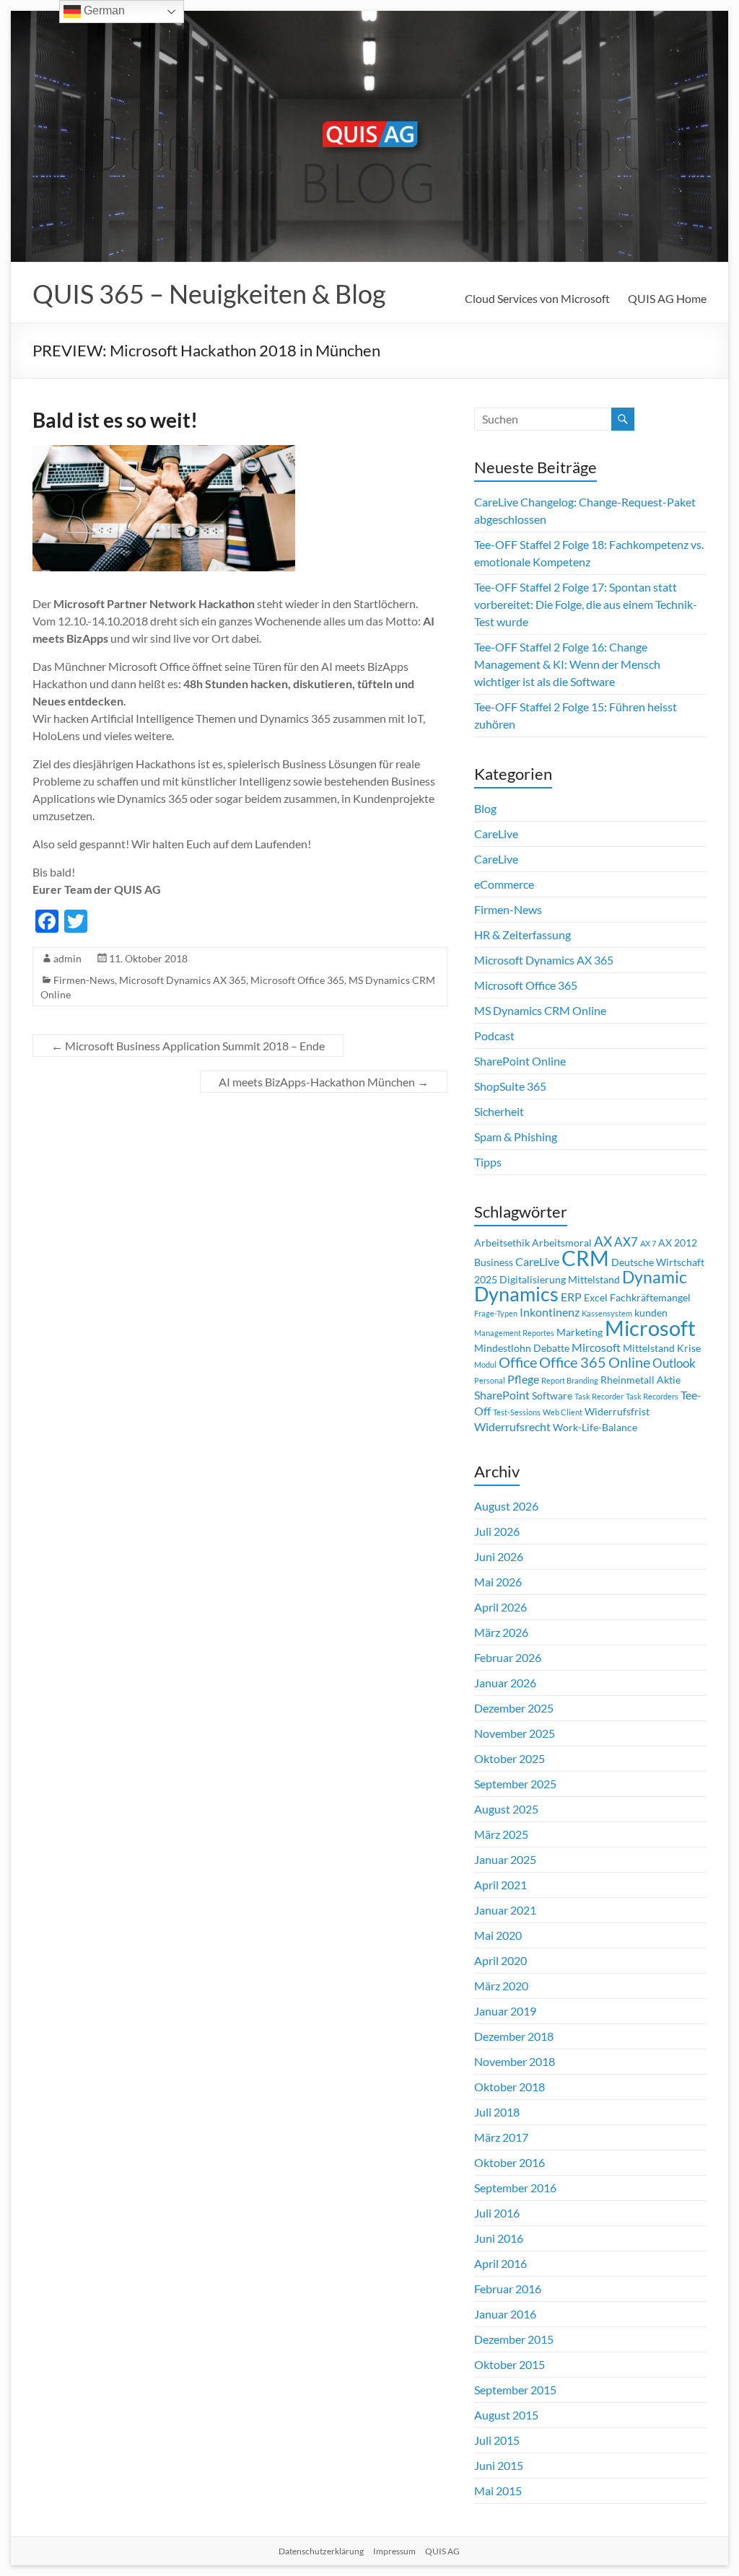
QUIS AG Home (667, 298)
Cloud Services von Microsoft (537, 298)
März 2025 (501, 1834)
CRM (585, 1258)
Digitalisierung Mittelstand (560, 1280)
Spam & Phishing (516, 1137)
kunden (651, 1313)
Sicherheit (499, 1111)
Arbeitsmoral (562, 1243)
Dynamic (655, 1277)
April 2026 (500, 1607)
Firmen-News (84, 980)
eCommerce (504, 884)
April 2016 (500, 2263)
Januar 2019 (505, 2011)
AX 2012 (678, 1243)
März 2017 (501, 2137)
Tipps (488, 1162)
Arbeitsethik (502, 1243)
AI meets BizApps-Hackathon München (324, 1082)
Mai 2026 (498, 1582)
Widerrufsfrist (617, 1412)
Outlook (674, 1363)
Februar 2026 (508, 1657)
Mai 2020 (498, 1935)
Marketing (580, 1332)
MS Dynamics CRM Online (540, 1010)
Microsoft (650, 1328)
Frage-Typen (496, 1313)
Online (629, 1362)
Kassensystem (607, 1313)
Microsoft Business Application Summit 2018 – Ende (188, 1046)
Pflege (523, 1379)
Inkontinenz (550, 1312)
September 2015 (515, 2390)
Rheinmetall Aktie (640, 1380)
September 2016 (515, 2188)
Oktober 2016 (510, 2162)
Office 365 (573, 1362)
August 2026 (506, 1506)
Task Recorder (599, 1396)
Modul (485, 1364)
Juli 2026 (497, 1531)
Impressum (394, 2551)
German (103, 10)
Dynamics (516, 1294)
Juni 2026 (499, 1556)
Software (552, 1396)
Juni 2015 (499, 2465)
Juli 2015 (497, 2440)
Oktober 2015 (510, 2364)
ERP (571, 1297)
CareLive (496, 834)
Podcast (494, 1036)
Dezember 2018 (514, 2036)
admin (67, 958)
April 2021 (500, 1885)
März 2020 (501, 1986)
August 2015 (506, 2415)
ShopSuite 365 (510, 1086)
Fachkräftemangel (650, 1298)
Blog (485, 808)
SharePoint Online (520, 1061)
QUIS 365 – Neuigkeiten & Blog (209, 294)
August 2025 (506, 1809)
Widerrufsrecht (512, 1427)
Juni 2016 (499, 2238)
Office (518, 1362)
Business (494, 1262)
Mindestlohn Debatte (522, 1348)
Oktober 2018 (510, 2087)
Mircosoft (596, 1348)
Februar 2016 (508, 2289)
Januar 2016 (505, 2314)
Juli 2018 (497, 2112)
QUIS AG (442, 2551)
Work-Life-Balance (595, 1428)
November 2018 (515, 2061)
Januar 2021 (505, 1910)
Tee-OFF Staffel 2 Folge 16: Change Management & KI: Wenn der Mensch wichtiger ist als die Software (567, 664)
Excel (596, 1298)
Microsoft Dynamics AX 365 (183, 980)
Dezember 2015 (514, 2339)
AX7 (626, 1242)
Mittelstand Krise (662, 1348)
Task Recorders (652, 1396)
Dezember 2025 (514, 1708)
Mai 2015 (498, 2491)
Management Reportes (514, 1333)
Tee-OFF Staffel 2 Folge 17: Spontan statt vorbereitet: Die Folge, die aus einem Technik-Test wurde (586, 604)
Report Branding (570, 1380)
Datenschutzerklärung (321, 2551)
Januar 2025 (505, 1859)
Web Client (563, 1412)
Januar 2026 (505, 1683)
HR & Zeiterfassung (522, 935)
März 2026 (501, 1632)
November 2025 (515, 1733)
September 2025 (515, 1784)
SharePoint (502, 1395)
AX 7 (648, 1243)
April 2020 (500, 1960)
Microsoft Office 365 (297, 980)
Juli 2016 (497, 2213)
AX (603, 1241)
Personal (490, 1380)
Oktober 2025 (510, 1758)
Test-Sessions (517, 1412)
